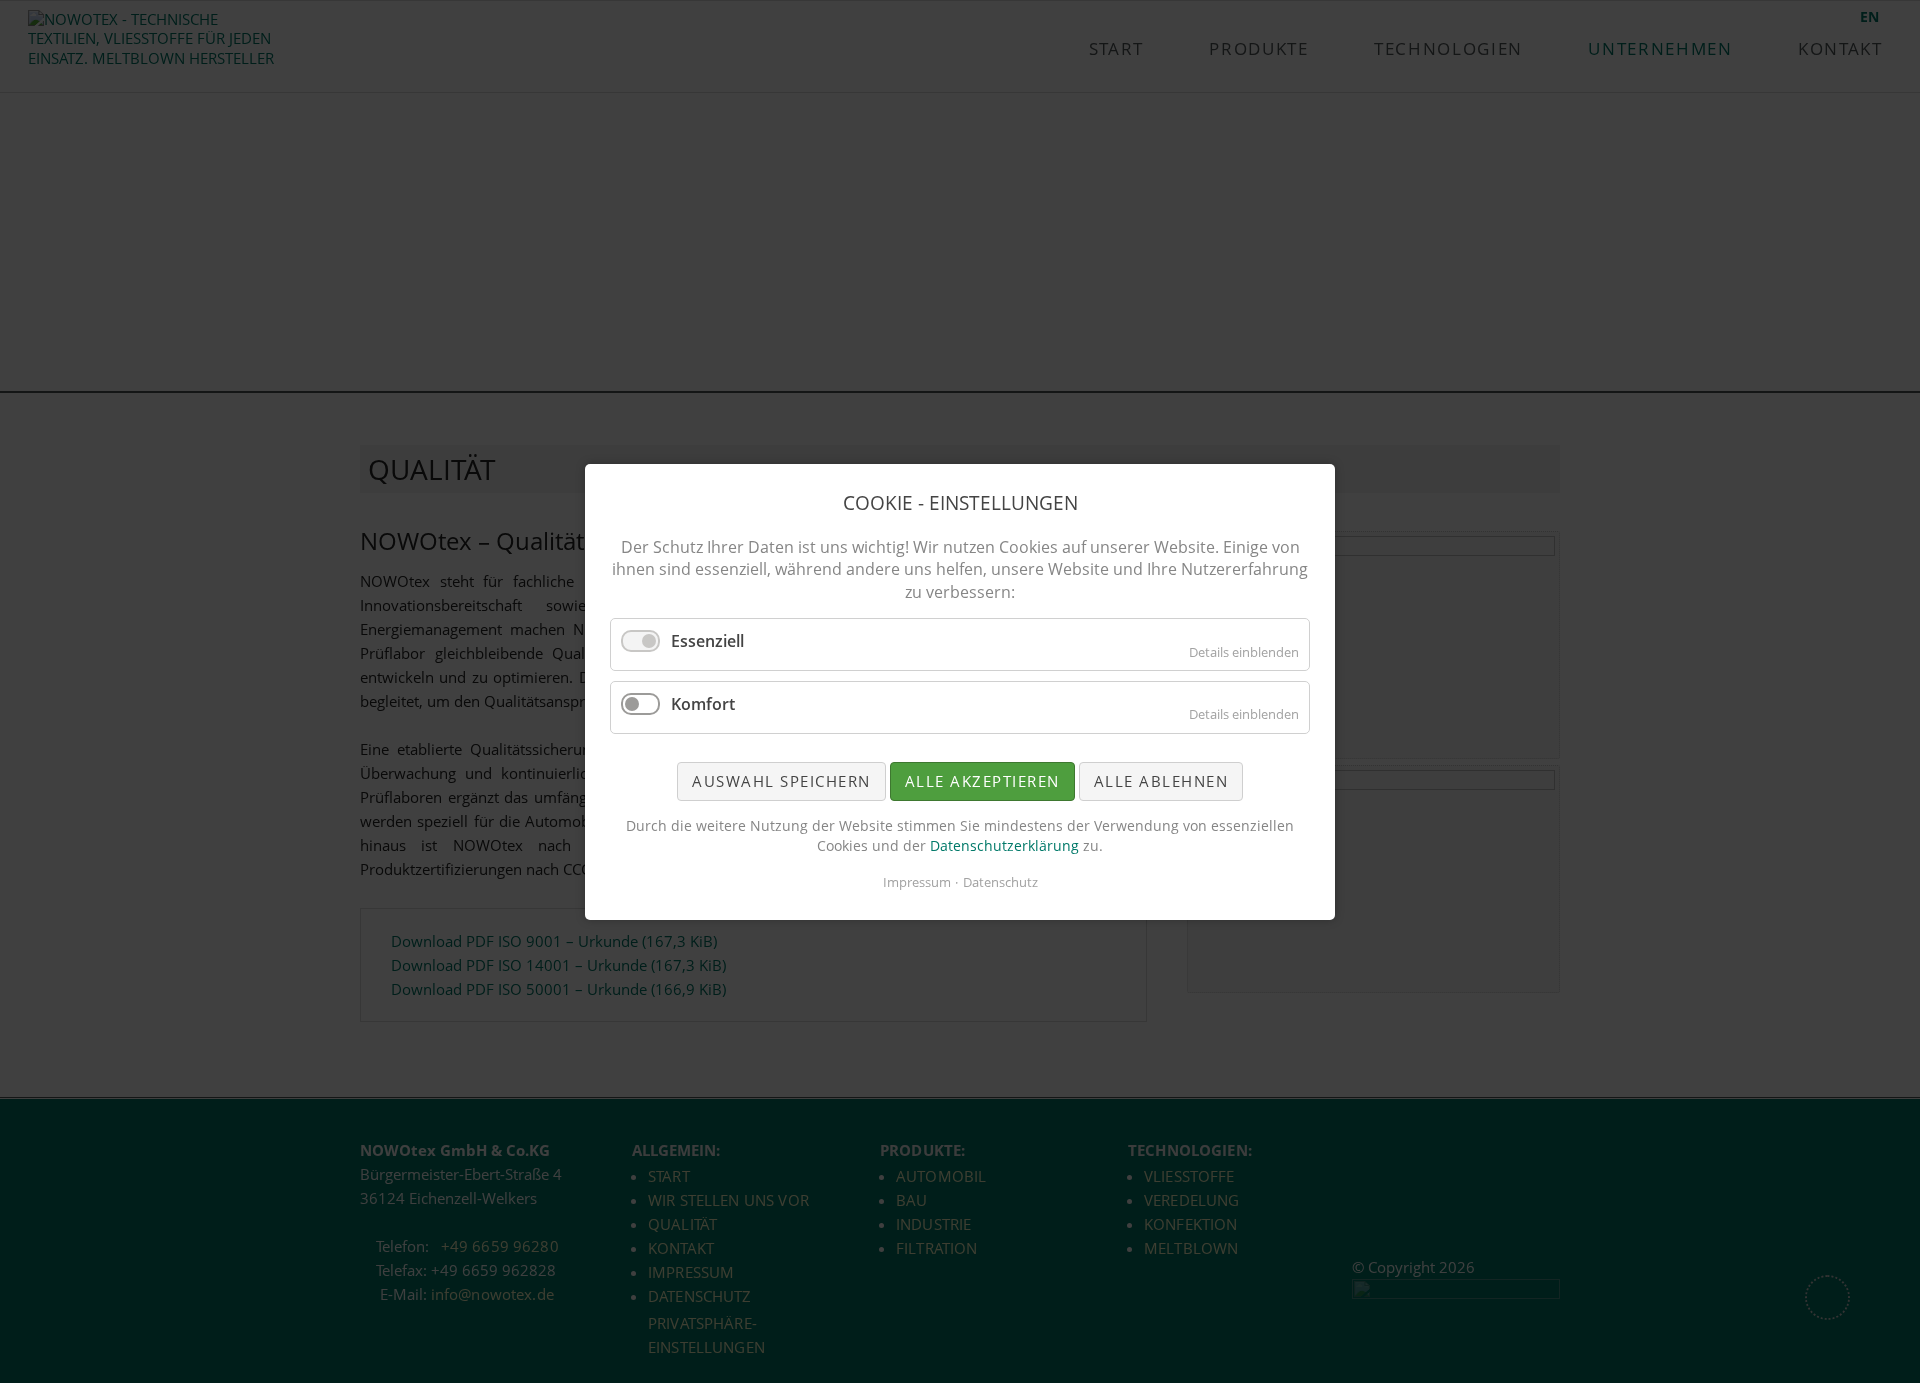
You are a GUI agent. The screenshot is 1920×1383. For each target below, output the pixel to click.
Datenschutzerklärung (1006, 844)
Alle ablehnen (1161, 780)
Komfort (703, 703)
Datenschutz (1000, 882)
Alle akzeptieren (982, 780)
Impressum (917, 882)
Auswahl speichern (781, 780)
